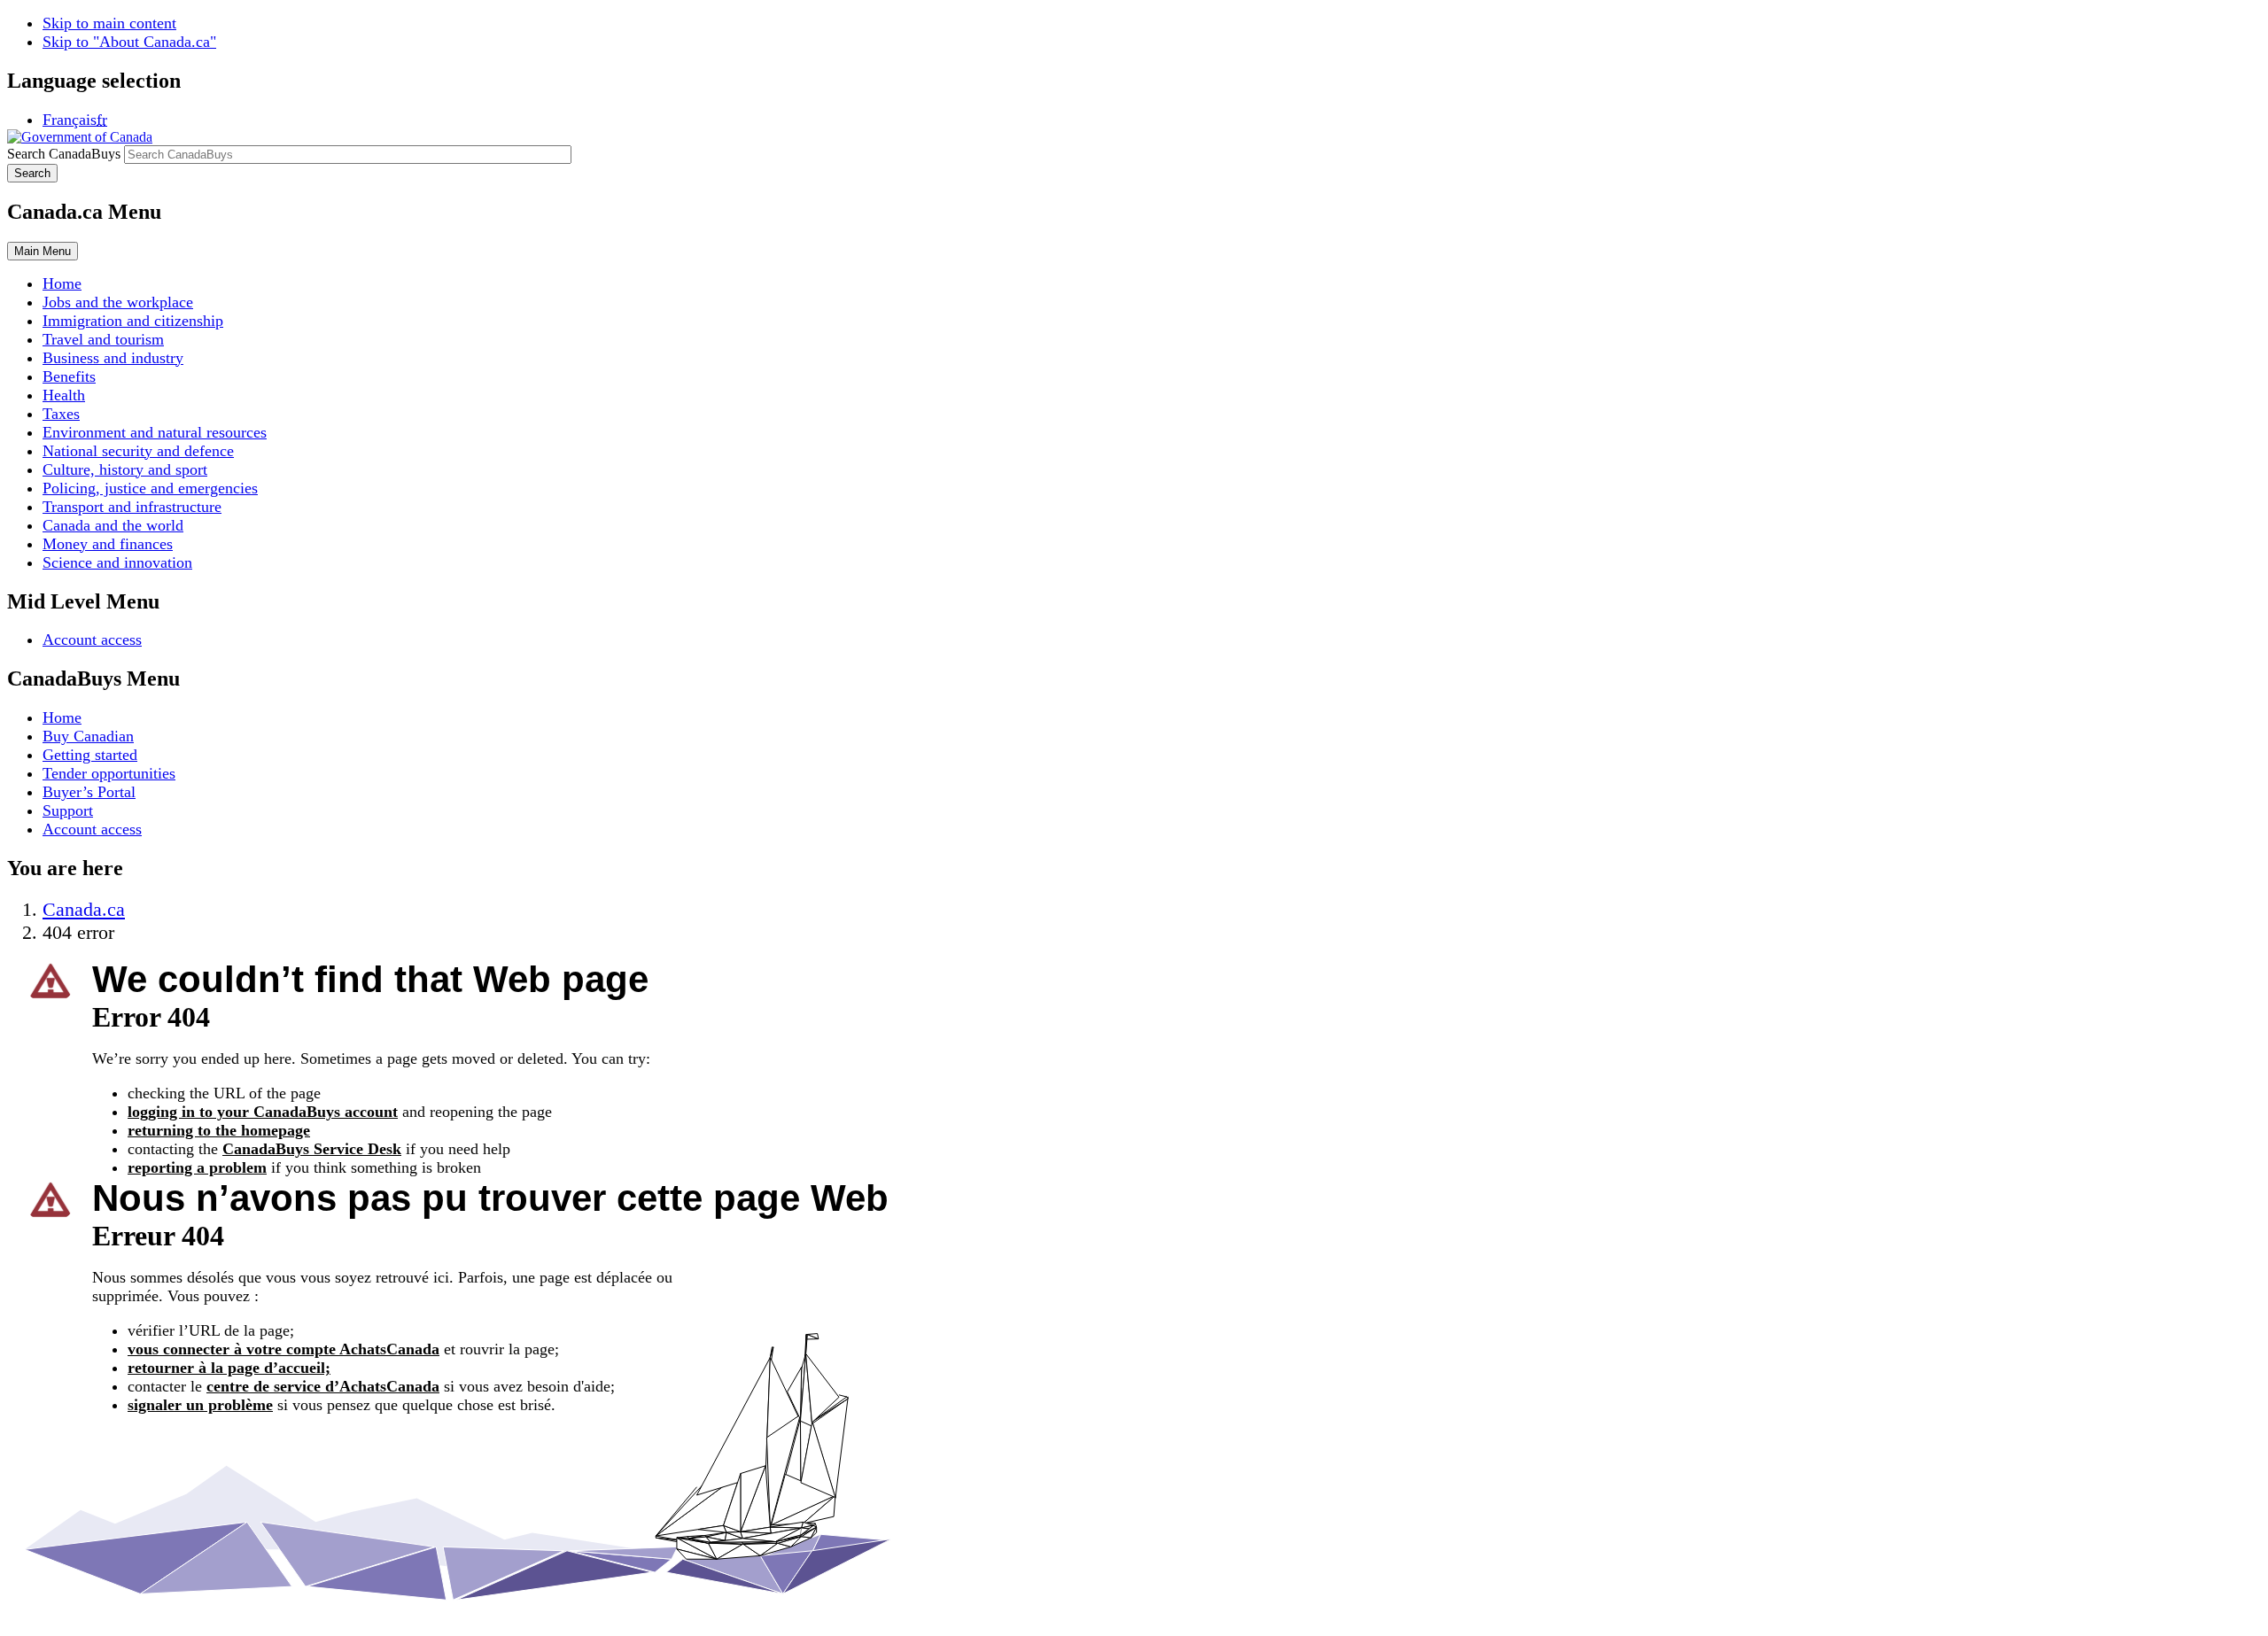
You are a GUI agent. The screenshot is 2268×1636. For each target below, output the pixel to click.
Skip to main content (109, 23)
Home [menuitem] (62, 283)
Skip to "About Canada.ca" (129, 42)
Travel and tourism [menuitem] (103, 339)
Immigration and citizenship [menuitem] (133, 321)
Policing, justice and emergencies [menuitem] (150, 488)
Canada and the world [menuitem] (113, 525)
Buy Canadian (88, 736)
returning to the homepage (219, 1130)
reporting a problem (197, 1167)
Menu (43, 251)
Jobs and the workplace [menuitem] (118, 302)
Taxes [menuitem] (61, 414)
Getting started (90, 755)
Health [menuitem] (64, 395)
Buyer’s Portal (89, 792)
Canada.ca (84, 909)
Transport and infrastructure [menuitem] (132, 507)
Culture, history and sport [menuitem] (125, 469)
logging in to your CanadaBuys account (263, 1112)
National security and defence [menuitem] (138, 451)
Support (68, 810)
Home (62, 717)
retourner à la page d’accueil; (229, 1368)
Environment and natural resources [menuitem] (155, 432)
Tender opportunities (109, 773)
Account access (92, 640)
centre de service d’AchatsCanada (323, 1386)
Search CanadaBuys (64, 154)
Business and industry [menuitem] (113, 358)
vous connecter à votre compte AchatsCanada (283, 1349)
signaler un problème (200, 1405)
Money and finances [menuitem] (108, 544)
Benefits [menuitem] (69, 376)
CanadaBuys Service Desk (312, 1149)
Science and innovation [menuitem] (117, 562)
